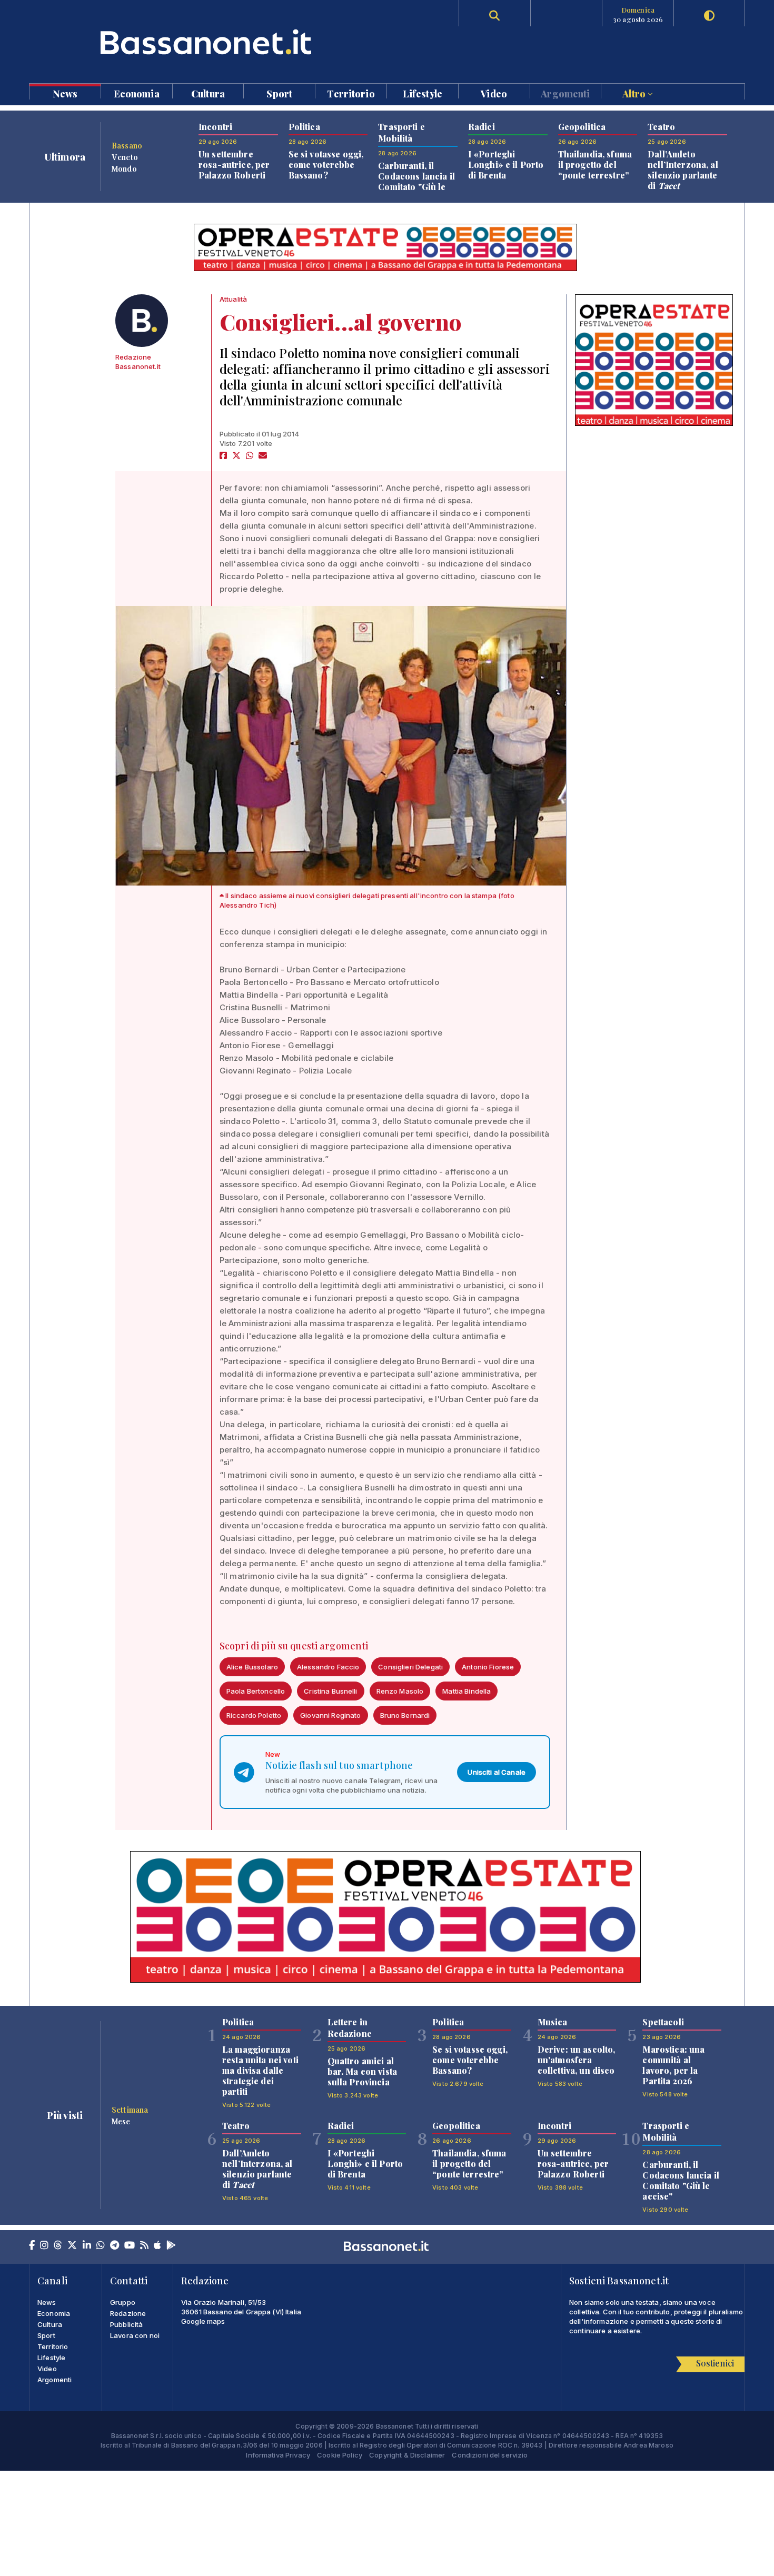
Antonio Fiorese (488, 1667)
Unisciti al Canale (497, 1772)
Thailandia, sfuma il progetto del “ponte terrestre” (595, 165)
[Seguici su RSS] (144, 2246)
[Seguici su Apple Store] (157, 2246)
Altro (635, 93)
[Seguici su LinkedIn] (87, 2246)
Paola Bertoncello (256, 1691)
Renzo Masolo (400, 1691)
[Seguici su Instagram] (44, 2246)
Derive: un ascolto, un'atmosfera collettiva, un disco (577, 2060)
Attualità (233, 299)
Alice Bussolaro (252, 1667)
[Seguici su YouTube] (130, 2246)
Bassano (127, 145)
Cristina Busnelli (330, 1691)
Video (494, 93)
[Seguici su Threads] (58, 2246)
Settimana (130, 2110)
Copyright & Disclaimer (407, 2455)
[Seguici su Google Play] (171, 2246)
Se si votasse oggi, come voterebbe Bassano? (326, 165)
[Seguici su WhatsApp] (101, 2246)
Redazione (128, 2313)
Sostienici (715, 2363)
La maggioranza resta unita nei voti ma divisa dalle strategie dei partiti (260, 2070)
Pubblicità (126, 2324)
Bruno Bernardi (405, 1715)
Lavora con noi (135, 2335)
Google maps (203, 2321)
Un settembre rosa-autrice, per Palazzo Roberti (234, 165)
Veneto (125, 157)
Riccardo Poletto (254, 1715)
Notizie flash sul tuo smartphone (339, 1765)
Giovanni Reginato (330, 1715)
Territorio (351, 93)
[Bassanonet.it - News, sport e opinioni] (208, 42)
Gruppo (123, 2302)
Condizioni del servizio (490, 2455)
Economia (137, 93)
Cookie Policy (340, 2455)
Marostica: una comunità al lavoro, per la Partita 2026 (673, 2065)
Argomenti (565, 93)
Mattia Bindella (467, 1691)
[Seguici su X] (72, 2246)
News (65, 93)
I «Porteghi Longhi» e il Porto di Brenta (506, 165)
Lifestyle (423, 93)
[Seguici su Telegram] (115, 2246)
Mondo (124, 168)
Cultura (208, 93)
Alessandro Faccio (328, 1667)
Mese (121, 2121)
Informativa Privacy (278, 2455)
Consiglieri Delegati (410, 1667)
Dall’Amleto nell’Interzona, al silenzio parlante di (683, 170)
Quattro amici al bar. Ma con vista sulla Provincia (362, 2071)
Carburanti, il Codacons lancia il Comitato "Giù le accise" (416, 181)
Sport (279, 93)
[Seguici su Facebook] (32, 2246)
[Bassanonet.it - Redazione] (142, 321)
